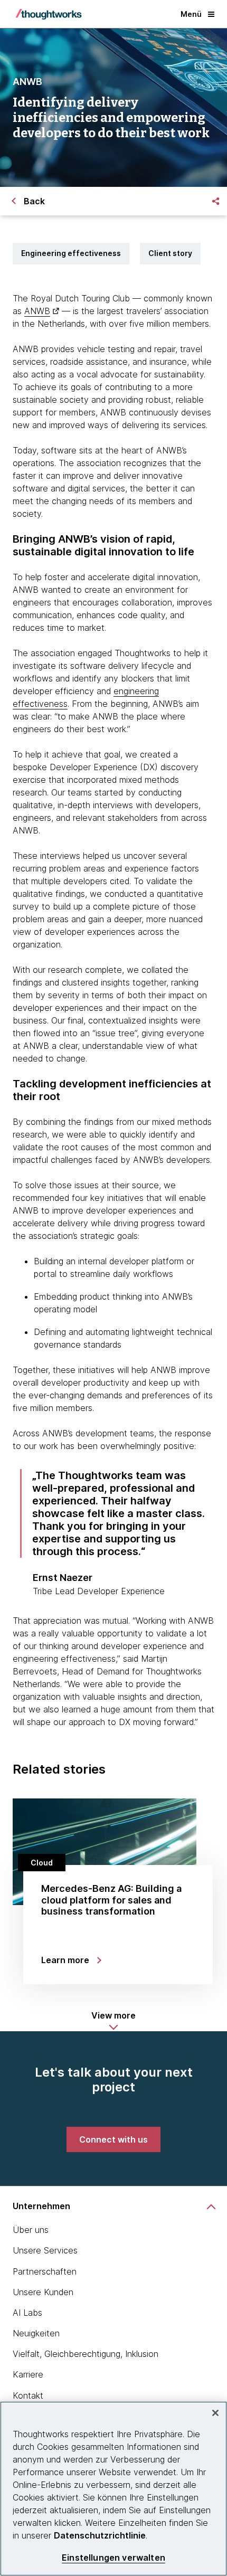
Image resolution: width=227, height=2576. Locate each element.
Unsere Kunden (43, 2292)
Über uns (31, 2230)
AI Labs (27, 2313)
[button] (113, 2021)
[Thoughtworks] (49, 14)
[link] (113, 2139)
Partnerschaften (45, 2271)
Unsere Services (45, 2250)
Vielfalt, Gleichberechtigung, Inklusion (86, 2354)
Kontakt (28, 2395)
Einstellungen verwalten (113, 2558)
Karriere (28, 2374)
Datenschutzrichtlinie (100, 2535)
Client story (170, 253)
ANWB (37, 311)
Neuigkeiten (36, 2333)
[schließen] (215, 2413)
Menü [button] (191, 14)
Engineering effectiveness (71, 253)
